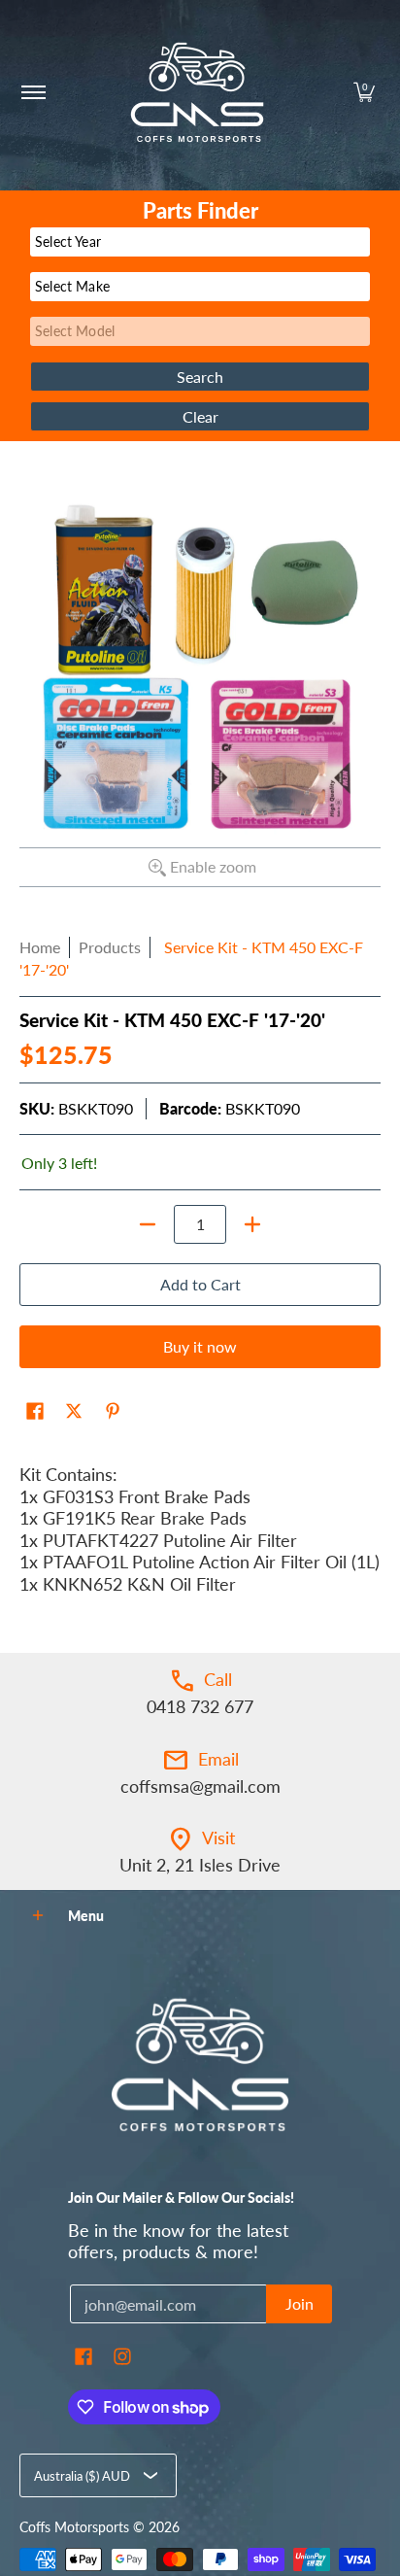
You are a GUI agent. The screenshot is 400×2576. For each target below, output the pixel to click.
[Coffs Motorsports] (197, 92)
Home (40, 947)
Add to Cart (200, 1284)
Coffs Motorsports (74, 2527)
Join (300, 2303)
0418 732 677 (200, 1706)
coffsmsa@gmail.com (200, 1786)
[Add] (252, 1224)
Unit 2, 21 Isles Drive (200, 1865)
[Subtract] (148, 1224)
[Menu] (33, 92)
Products (110, 947)
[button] (364, 92)
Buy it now (200, 1346)
